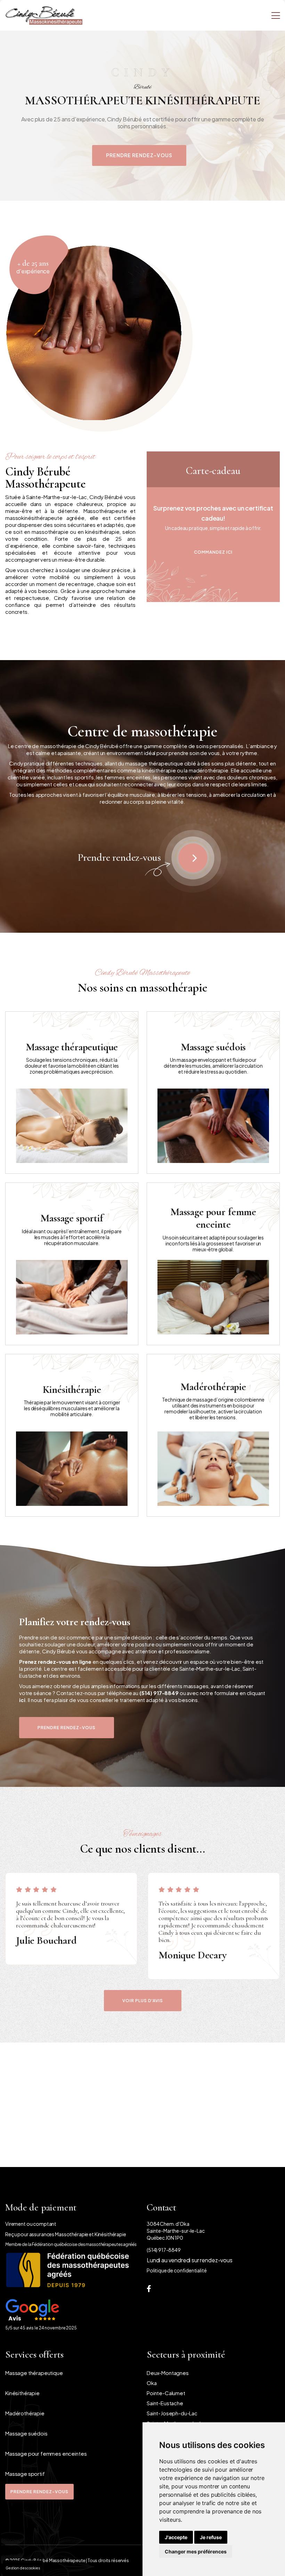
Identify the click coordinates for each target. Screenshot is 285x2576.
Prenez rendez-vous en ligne (55, 1662)
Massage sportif (25, 2474)
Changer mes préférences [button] (196, 2551)
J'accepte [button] (176, 2537)
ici (22, 1700)
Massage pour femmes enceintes (46, 2453)
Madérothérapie (25, 2413)
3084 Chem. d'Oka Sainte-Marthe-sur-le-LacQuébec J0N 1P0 (176, 2231)
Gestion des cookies (23, 2568)
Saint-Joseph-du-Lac (172, 2413)
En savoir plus (72, 1082)
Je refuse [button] (211, 2537)
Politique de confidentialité (177, 2270)
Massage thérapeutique (34, 2373)
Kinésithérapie (22, 2393)
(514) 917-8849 (159, 1693)
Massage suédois (26, 2433)
